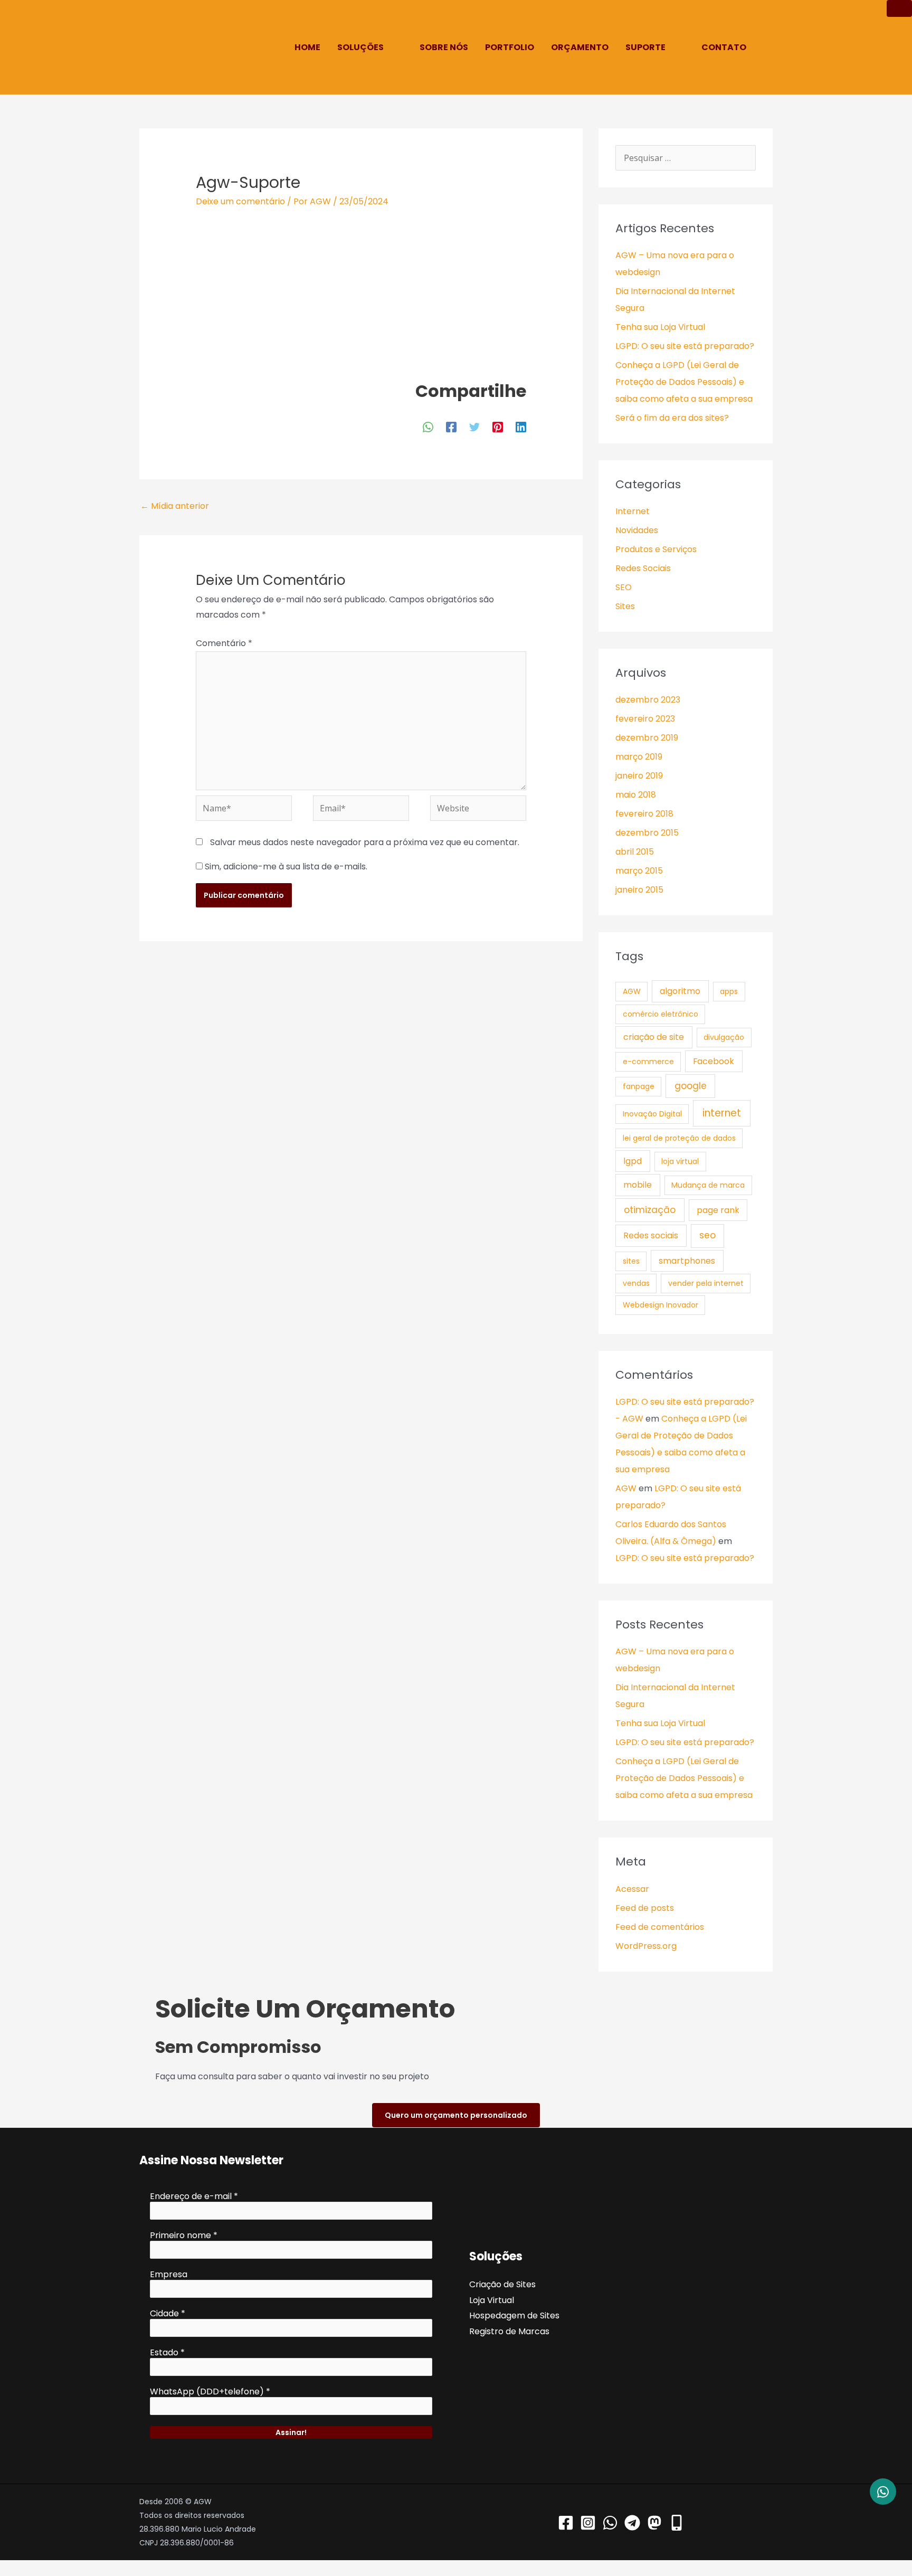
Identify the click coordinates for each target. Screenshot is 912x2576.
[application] (388, 47)
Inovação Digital (652, 1114)
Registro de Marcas (509, 2331)
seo (707, 1235)
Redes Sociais (643, 568)
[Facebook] (451, 426)
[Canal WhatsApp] (610, 2523)
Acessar (632, 1889)
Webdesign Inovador (661, 1305)
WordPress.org (646, 1946)
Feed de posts (645, 1908)
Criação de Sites (502, 2284)
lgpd (633, 1161)
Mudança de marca (708, 1185)
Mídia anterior (175, 506)
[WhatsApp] (428, 426)
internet (722, 1113)
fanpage (639, 1086)
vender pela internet (706, 1283)
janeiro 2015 (639, 890)
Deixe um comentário (240, 201)
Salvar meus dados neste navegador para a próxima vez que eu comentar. (365, 842)
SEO (624, 587)
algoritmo (680, 991)
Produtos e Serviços (656, 549)
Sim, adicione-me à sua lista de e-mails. (285, 866)
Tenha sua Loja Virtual (660, 327)
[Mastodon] (654, 2523)
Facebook (714, 1061)
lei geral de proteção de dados (679, 1138)
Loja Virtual (492, 2300)
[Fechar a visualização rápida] (3, 2568)
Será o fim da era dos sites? (672, 418)
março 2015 (639, 871)
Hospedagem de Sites (514, 2315)
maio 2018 (636, 795)
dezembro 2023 (648, 700)
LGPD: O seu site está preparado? (685, 346)
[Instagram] (588, 2523)
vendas (636, 1283)
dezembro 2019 (647, 738)
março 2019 (639, 757)
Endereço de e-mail (194, 2196)
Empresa (169, 2275)
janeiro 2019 (639, 776)
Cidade (168, 2314)
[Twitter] (474, 426)
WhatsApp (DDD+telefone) (210, 2392)
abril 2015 (635, 852)
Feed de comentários (660, 1927)
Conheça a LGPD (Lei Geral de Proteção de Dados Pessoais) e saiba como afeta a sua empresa (684, 382)
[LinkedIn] (521, 426)
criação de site (654, 1037)
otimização (650, 1210)
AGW (632, 991)
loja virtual (680, 1161)
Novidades (637, 530)
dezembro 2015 (647, 833)
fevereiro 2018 (644, 814)
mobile (638, 1185)
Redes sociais (651, 1235)
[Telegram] (632, 2523)
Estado (167, 2353)
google (691, 1086)
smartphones (687, 1261)
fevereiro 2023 (645, 719)
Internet (633, 511)
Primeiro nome (184, 2236)
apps (729, 991)
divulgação (724, 1037)
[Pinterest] (498, 426)
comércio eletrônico (661, 1014)
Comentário (224, 643)
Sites (625, 606)
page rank (718, 1210)
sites (631, 1261)
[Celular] (677, 2523)
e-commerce (648, 1062)
